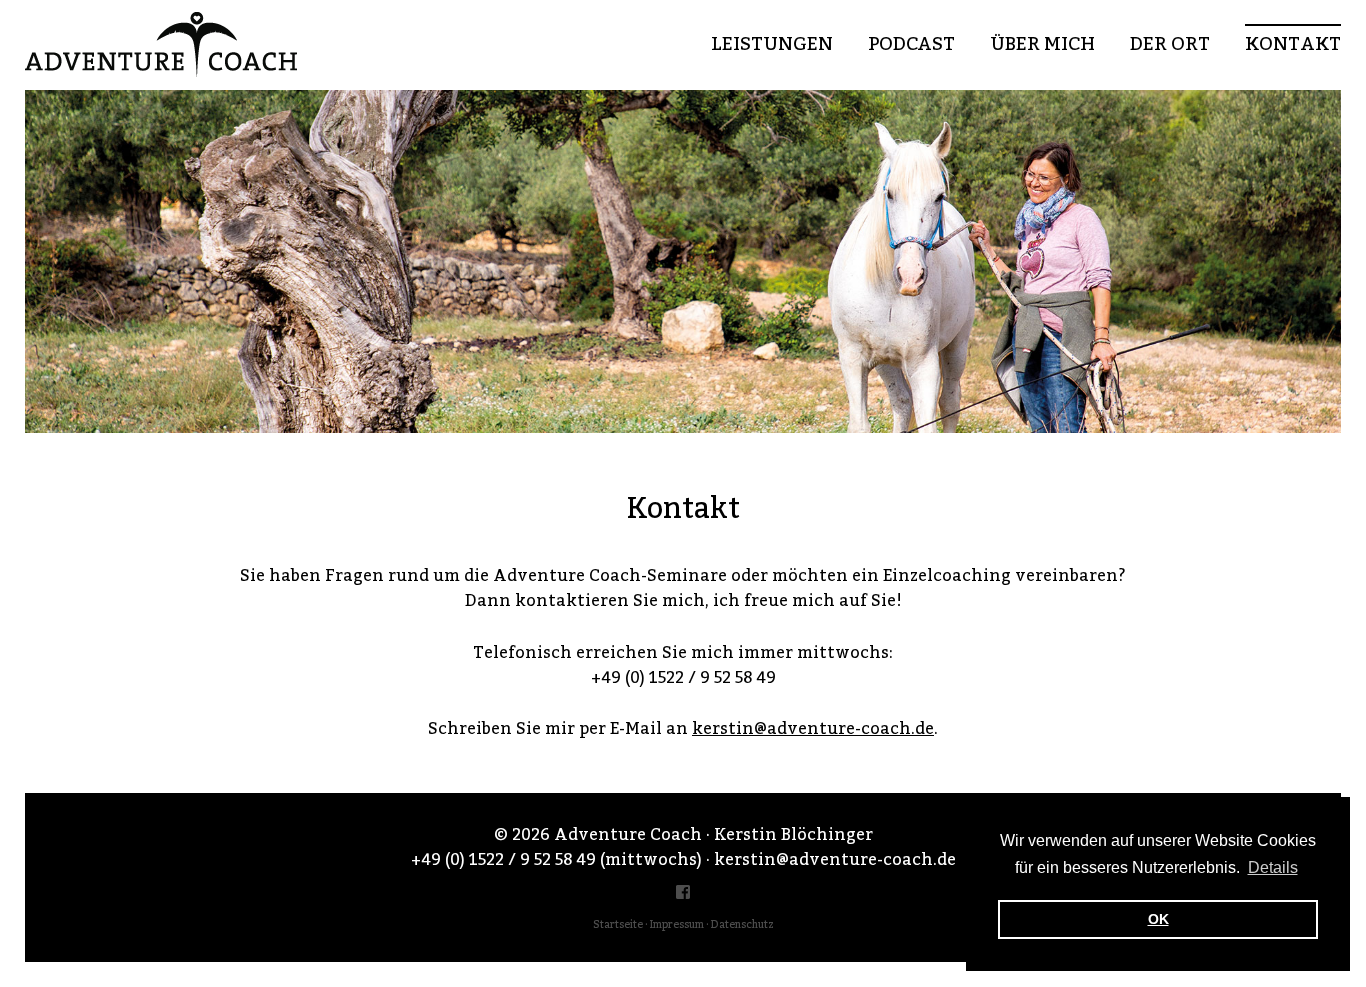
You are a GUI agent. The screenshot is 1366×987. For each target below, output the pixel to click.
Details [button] (1273, 867)
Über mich (1042, 44)
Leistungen (772, 44)
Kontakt (1293, 44)
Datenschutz (742, 924)
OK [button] (1158, 919)
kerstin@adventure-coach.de (813, 729)
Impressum (677, 924)
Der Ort (1170, 44)
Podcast (911, 44)
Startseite (618, 924)
